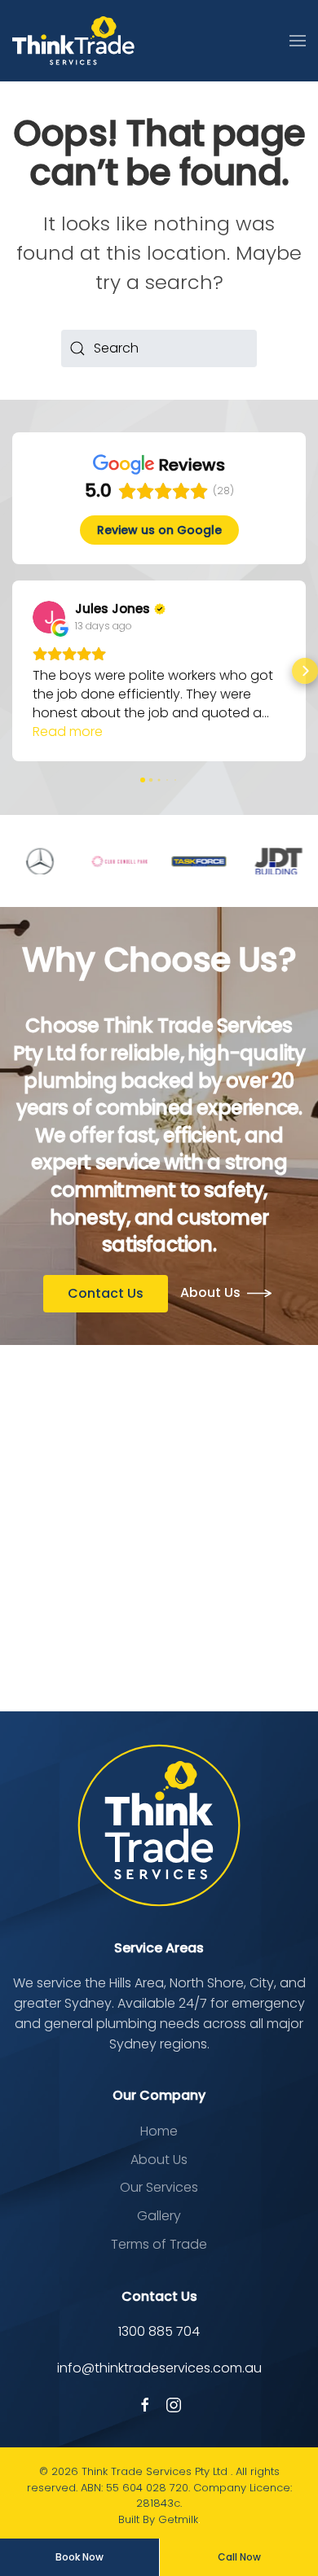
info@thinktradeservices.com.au (159, 2368)
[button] (298, 41)
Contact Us (106, 1293)
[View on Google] (49, 617)
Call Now (239, 2557)
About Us (210, 1292)
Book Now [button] (79, 2557)
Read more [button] (68, 732)
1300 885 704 (159, 2331)
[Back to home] (73, 41)
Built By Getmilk (158, 2519)
